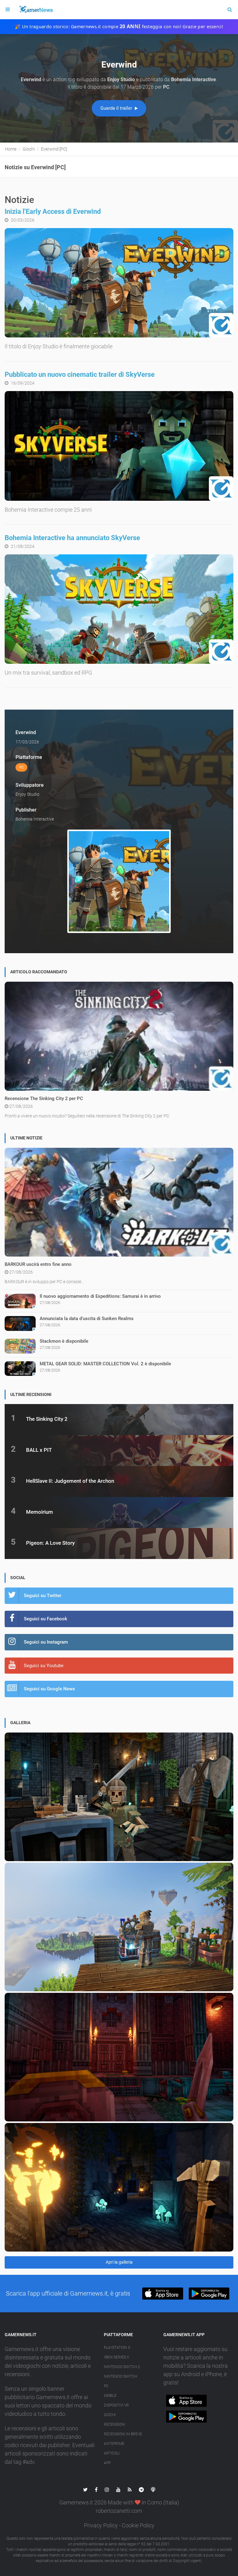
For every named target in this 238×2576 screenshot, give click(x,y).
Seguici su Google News (49, 1689)
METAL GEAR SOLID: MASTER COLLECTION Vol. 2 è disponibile (105, 1364)
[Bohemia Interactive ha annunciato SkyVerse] (119, 609)
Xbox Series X (116, 2357)
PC (106, 2386)
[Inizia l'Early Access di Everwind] (119, 283)
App (107, 2463)
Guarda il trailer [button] (117, 108)
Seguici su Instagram (46, 1642)
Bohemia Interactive (35, 819)
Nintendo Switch (120, 2376)
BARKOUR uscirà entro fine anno (38, 1264)
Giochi (110, 2415)
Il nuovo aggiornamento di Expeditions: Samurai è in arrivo (100, 1296)
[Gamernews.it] (36, 10)
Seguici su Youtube (44, 1666)
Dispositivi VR (116, 2405)
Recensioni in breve (123, 2434)
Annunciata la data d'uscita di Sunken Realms (87, 1319)
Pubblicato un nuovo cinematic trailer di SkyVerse (80, 374)
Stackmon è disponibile (64, 1341)
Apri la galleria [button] (119, 2262)
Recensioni (115, 2424)
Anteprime (114, 2444)
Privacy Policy (101, 2525)
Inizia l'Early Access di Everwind (53, 211)
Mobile (110, 2396)
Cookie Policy (138, 2525)
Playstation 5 (117, 2348)
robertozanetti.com (119, 2511)
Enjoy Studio (27, 794)
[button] (163, 2294)
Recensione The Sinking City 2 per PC (44, 1099)
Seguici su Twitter (43, 1596)
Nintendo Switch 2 (122, 2367)
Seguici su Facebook (46, 1619)
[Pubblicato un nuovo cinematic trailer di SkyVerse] (119, 446)
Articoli (112, 2453)
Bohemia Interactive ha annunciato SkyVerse (72, 538)
